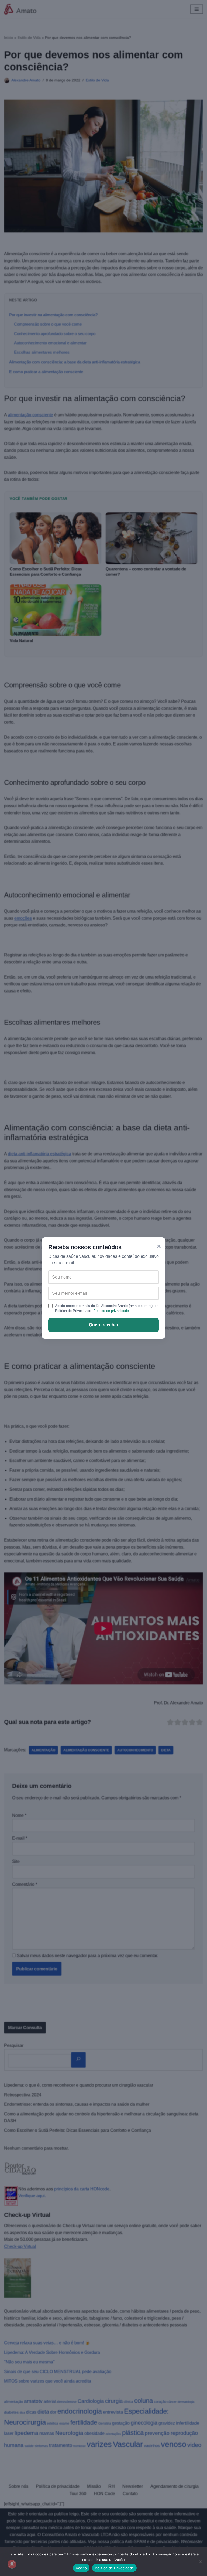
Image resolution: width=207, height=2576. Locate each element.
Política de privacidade (111, 1311)
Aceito (81, 2568)
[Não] (200, 2562)
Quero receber (104, 1325)
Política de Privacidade (114, 2568)
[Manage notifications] (12, 2564)
